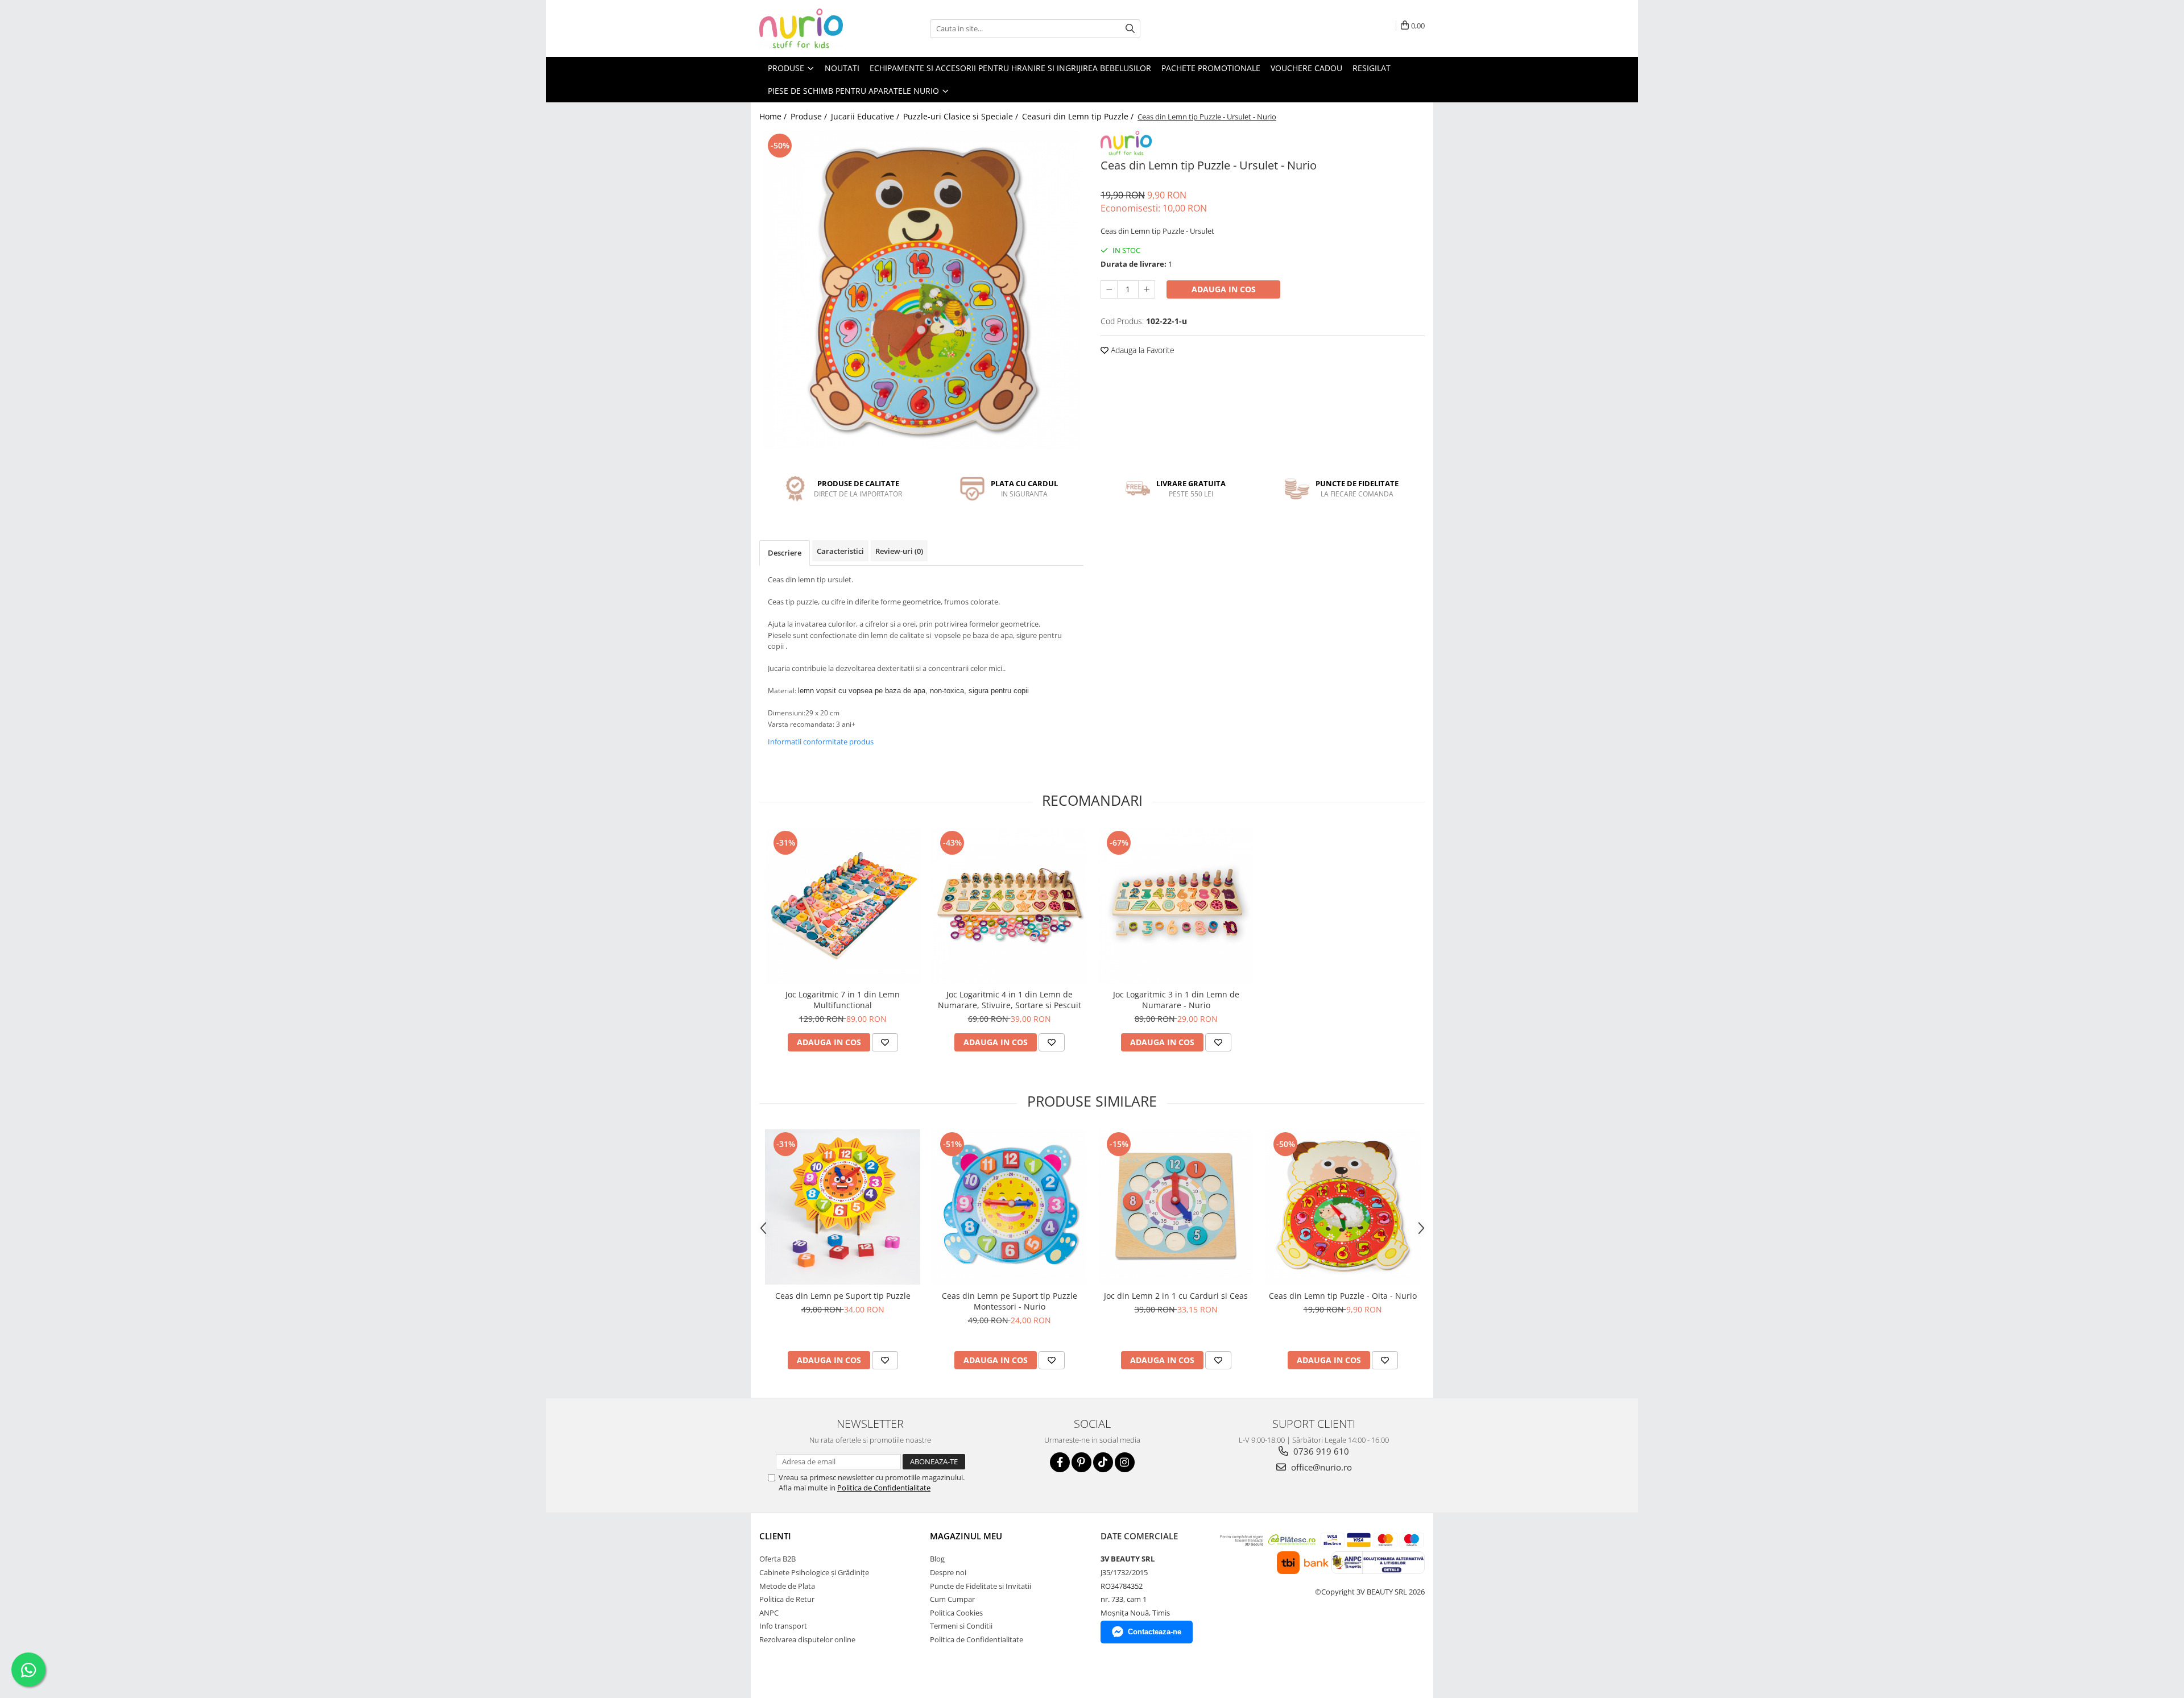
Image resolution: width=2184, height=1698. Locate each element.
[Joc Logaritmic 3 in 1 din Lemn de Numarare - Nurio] (1176, 906)
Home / (774, 116)
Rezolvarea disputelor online (807, 1639)
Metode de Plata (787, 1586)
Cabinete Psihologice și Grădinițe (814, 1572)
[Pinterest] (1081, 1462)
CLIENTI (775, 1536)
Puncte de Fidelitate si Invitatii (981, 1586)
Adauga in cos (1224, 289)
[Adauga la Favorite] (885, 1042)
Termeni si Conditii (961, 1626)
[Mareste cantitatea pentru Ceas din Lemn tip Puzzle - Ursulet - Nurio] (1147, 289)
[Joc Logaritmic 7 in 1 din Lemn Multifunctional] (843, 906)
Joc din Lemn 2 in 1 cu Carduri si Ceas (1176, 1296)
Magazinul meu (966, 1536)
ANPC (769, 1613)
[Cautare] (1130, 29)
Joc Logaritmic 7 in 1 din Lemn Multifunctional (843, 1000)
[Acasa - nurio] (816, 28)
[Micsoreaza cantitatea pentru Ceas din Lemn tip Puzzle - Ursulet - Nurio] (1109, 289)
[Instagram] (1125, 1462)
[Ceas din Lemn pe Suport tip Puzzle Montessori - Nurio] (1009, 1207)
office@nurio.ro (1320, 1467)
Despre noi (948, 1572)
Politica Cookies (956, 1613)
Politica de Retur (787, 1599)
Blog (937, 1559)
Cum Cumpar (952, 1599)
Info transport (783, 1626)
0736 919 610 (1320, 1451)
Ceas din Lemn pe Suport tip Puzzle (843, 1296)
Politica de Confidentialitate (884, 1488)
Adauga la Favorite (1141, 350)
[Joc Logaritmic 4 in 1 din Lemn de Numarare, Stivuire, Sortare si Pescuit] (1009, 906)
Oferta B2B (777, 1559)
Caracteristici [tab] (840, 551)
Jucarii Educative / (866, 116)
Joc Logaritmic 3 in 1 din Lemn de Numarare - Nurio (1176, 1000)
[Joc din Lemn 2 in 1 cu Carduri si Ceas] (1176, 1207)
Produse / (810, 116)
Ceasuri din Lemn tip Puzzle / (1079, 116)
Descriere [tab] (785, 553)
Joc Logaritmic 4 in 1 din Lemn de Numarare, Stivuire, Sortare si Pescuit (1010, 1000)
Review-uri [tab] (899, 551)
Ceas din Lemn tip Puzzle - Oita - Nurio (1343, 1296)
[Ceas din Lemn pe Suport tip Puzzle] (843, 1207)
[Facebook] (1060, 1462)
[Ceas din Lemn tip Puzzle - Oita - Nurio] (1343, 1207)
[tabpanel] (921, 290)
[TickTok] (1103, 1462)
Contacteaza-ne (1155, 1632)
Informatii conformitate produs (821, 742)
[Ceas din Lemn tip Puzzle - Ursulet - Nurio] (921, 290)
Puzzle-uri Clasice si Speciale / (962, 116)
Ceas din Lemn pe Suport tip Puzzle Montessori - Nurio (1010, 1301)
